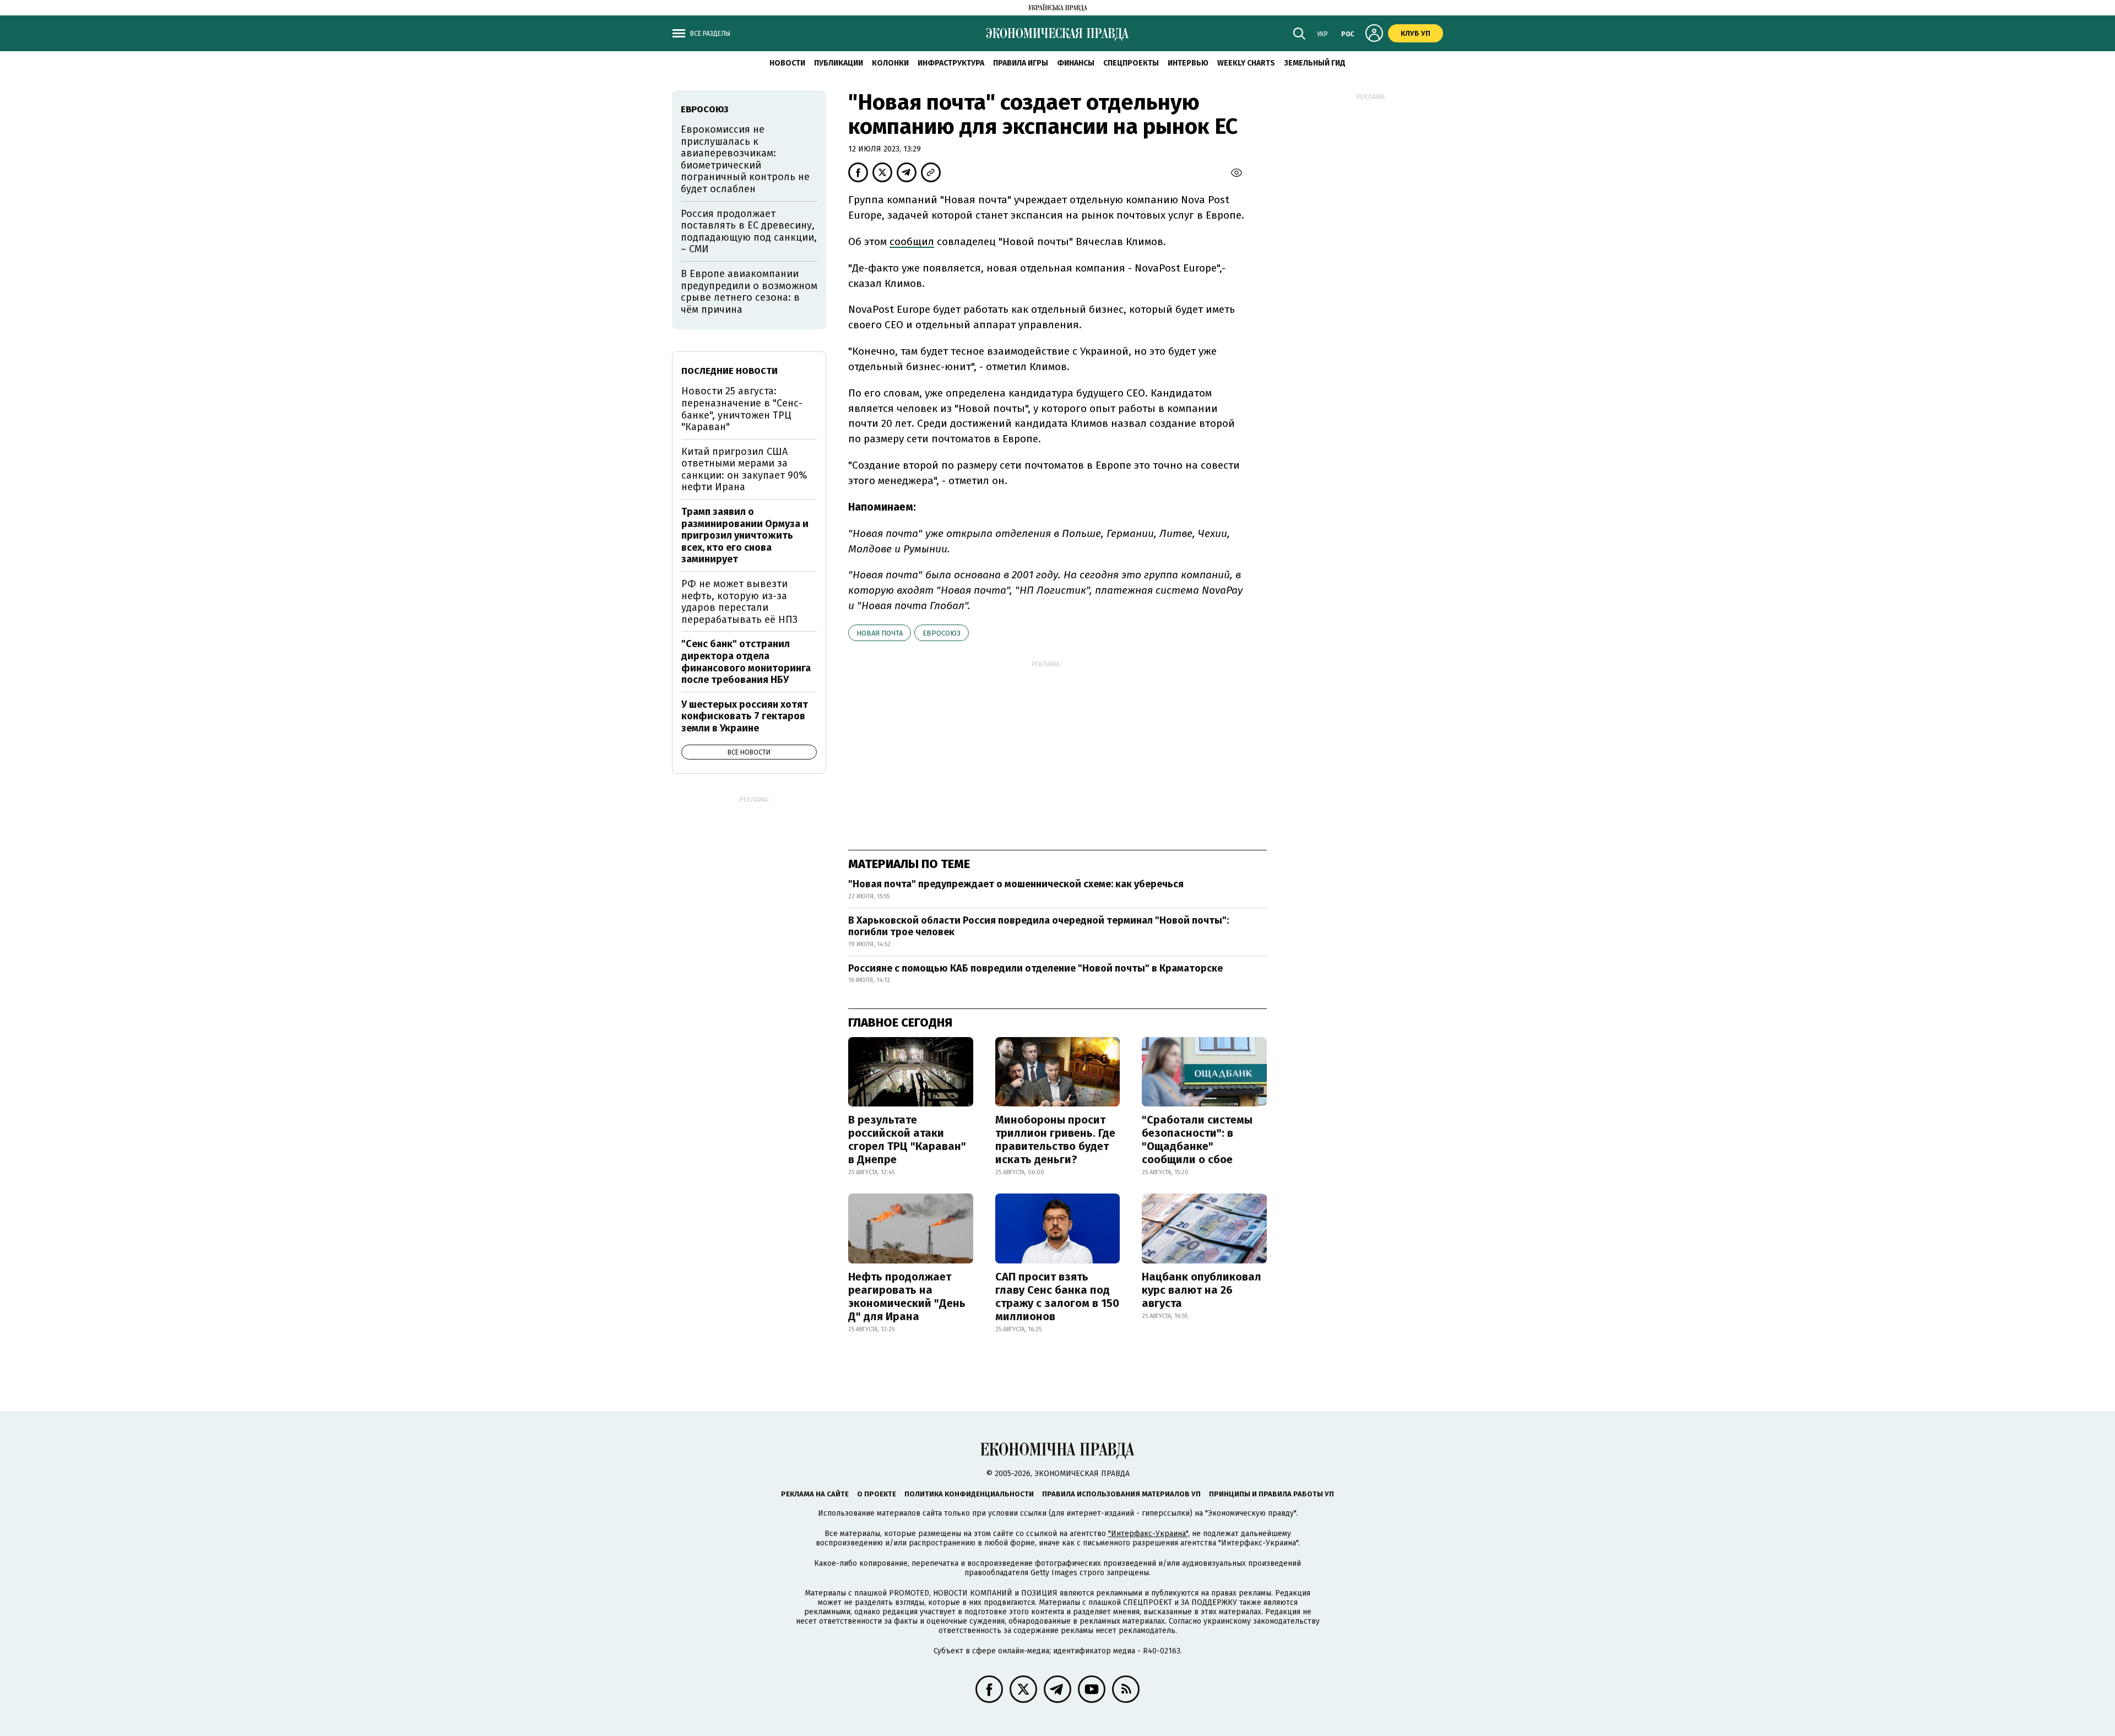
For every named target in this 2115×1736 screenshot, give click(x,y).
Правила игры (1021, 63)
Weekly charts (1246, 63)
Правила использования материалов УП (1121, 1494)
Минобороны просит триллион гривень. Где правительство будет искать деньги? (1055, 1140)
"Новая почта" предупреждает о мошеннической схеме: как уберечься (1016, 884)
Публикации (839, 63)
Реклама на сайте (815, 1494)
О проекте (877, 1494)
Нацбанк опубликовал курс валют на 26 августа (1202, 1290)
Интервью (1188, 63)
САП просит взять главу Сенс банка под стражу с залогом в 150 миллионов (1057, 1296)
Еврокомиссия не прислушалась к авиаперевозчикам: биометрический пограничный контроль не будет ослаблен (745, 159)
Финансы (1076, 63)
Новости (787, 63)
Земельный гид (1315, 63)
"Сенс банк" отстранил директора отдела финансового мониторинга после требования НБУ (746, 662)
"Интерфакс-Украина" (1148, 1534)
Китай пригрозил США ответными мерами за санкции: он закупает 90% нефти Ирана (744, 470)
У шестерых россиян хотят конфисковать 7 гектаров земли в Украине (745, 716)
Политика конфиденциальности (969, 1494)
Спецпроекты (1131, 63)
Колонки (890, 63)
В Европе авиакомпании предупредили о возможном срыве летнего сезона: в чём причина (749, 292)
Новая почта (880, 633)
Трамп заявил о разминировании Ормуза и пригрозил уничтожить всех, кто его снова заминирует (745, 535)
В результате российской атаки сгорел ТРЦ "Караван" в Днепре (907, 1140)
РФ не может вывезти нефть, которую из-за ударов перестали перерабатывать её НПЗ (739, 602)
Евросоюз (942, 633)
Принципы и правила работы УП (1271, 1494)
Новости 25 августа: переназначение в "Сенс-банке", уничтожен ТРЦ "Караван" (742, 409)
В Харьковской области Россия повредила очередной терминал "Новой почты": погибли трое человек (1038, 926)
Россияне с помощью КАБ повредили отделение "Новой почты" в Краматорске (1035, 968)
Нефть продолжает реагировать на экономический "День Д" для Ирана (907, 1296)
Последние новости (730, 371)
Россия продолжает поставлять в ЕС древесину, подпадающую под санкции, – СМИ (749, 232)
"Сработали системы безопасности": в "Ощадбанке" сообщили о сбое (1197, 1140)
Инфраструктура (951, 63)
